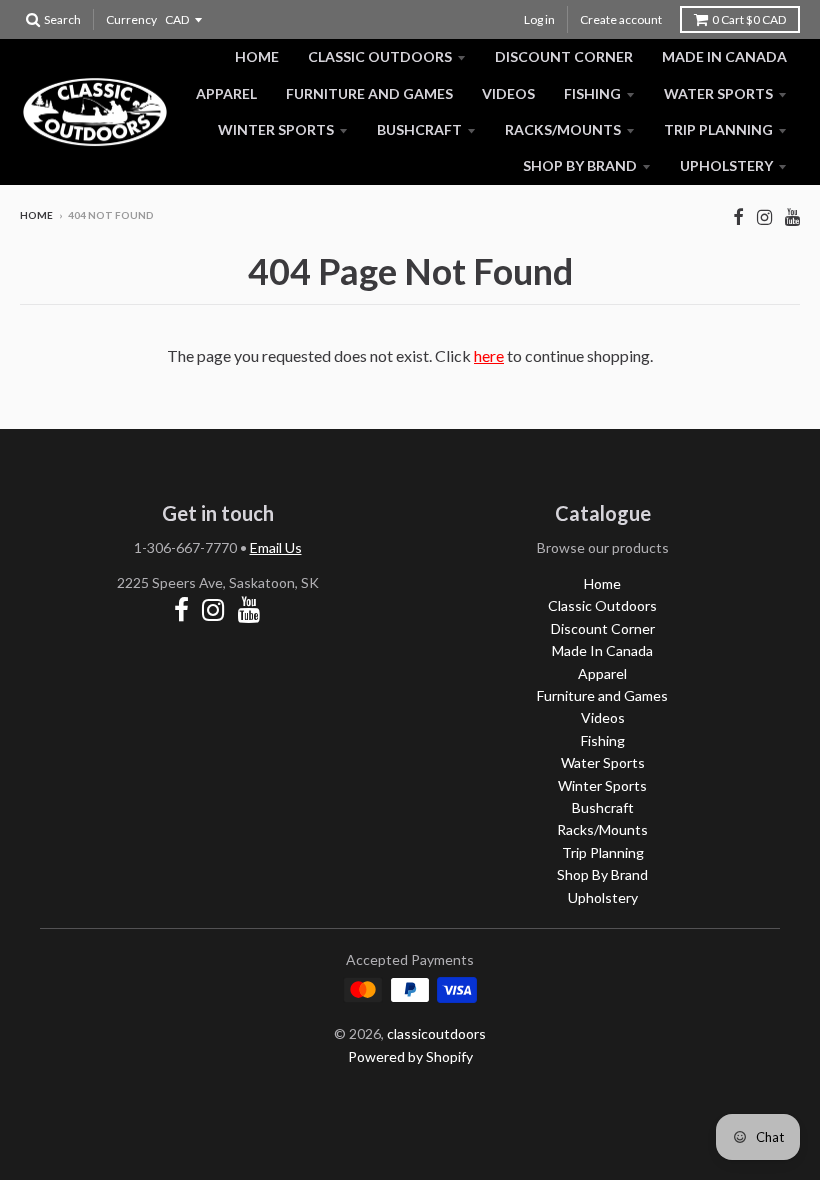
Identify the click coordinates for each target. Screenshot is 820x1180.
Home (257, 56)
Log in (539, 19)
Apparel (226, 93)
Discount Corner (564, 56)
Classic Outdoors (380, 56)
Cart (749, 19)
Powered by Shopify (410, 1056)
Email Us (276, 547)
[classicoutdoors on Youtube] (792, 216)
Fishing (592, 93)
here (489, 355)
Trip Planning (718, 129)
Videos (508, 93)
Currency (131, 19)
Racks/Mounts (563, 129)
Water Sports (718, 93)
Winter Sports (276, 129)
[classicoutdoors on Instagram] (764, 216)
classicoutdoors (436, 1033)
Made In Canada (724, 56)
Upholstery (726, 165)
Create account (621, 19)
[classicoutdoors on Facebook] (738, 216)
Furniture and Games (369, 93)
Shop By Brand (580, 165)
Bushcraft (419, 129)
